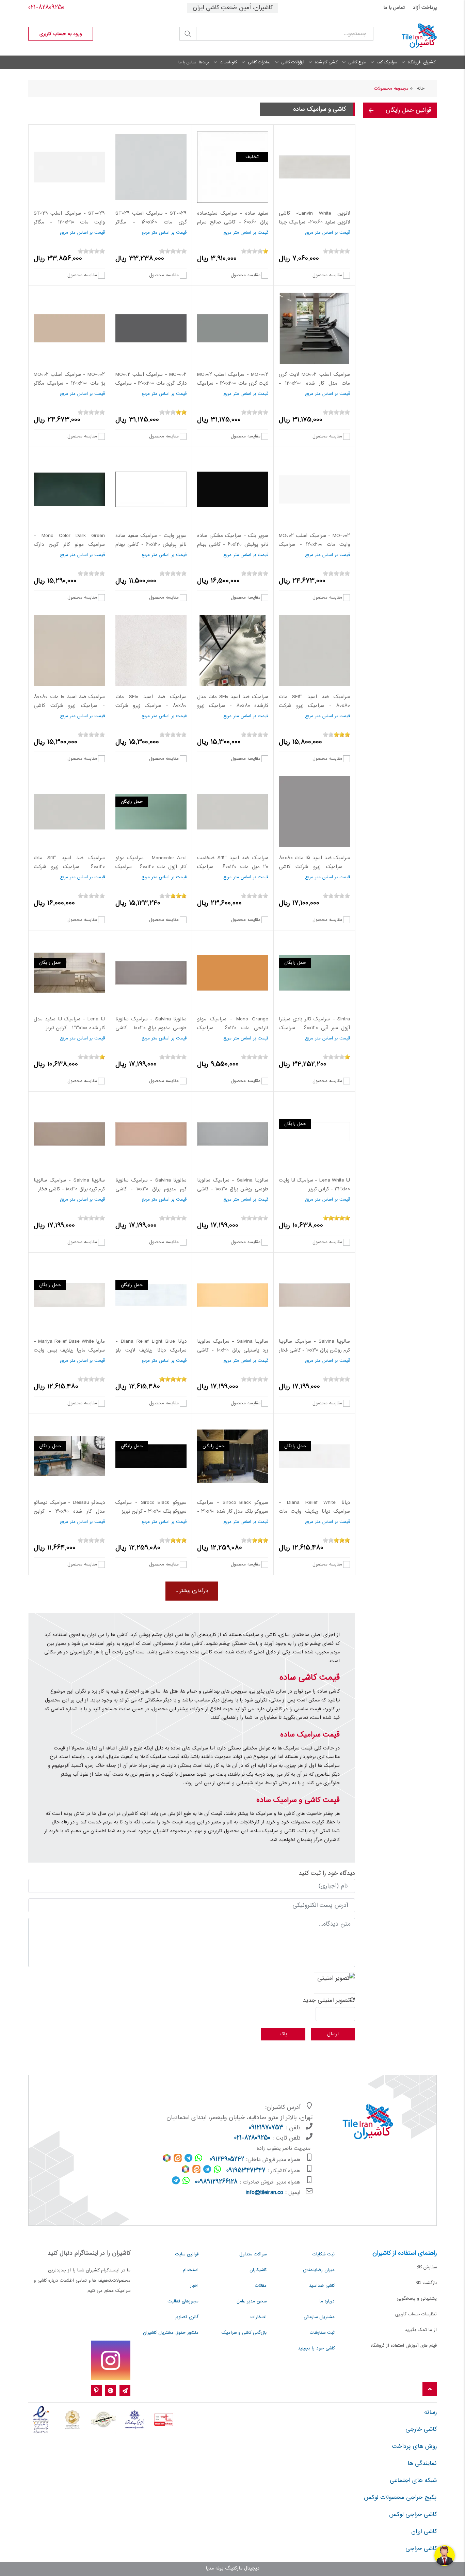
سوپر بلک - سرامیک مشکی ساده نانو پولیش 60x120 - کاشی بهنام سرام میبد (233, 545)
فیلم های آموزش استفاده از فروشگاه (404, 2346)
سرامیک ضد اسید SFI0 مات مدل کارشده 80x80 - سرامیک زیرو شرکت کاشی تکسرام (233, 706)
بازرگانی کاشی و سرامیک (244, 2333)
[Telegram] (125, 2391)
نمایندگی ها (422, 2464)
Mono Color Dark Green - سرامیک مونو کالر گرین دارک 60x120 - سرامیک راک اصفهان (69, 545)
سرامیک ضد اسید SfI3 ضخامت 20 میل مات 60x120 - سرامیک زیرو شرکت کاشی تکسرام (233, 867)
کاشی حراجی (421, 2549)
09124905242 (227, 2160)
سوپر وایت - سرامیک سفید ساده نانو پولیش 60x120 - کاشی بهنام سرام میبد (151, 545)
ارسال (333, 2034)
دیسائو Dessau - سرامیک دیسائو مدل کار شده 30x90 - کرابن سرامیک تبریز (69, 1511)
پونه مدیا (214, 2569)
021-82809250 (46, 8)
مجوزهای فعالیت (183, 2301)
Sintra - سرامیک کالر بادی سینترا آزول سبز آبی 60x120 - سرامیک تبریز (314, 1028)
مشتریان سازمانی (319, 2317)
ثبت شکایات (324, 2254)
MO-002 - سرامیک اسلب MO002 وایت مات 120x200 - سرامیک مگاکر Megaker (314, 545)
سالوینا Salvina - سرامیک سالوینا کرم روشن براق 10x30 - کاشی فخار (314, 1346)
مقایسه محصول (327, 275)
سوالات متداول (253, 2254)
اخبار (194, 2286)
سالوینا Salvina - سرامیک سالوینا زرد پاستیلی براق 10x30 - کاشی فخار (233, 1350)
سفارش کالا (427, 2267)
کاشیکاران (258, 2270)
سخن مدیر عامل (252, 2301)
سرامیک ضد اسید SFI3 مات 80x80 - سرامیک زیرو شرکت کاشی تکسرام (314, 706)
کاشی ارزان (424, 2532)
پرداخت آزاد (425, 8)
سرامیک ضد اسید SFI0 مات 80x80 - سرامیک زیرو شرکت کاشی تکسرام (151, 706)
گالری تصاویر (187, 2317)
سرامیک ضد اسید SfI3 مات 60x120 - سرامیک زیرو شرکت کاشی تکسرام (69, 867)
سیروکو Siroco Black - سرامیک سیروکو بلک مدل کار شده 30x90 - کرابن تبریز (233, 1511)
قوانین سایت (187, 2254)
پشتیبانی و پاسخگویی (417, 2299)
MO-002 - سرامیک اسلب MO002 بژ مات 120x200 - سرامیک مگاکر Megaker (69, 383)
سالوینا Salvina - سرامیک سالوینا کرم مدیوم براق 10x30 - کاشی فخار (151, 1189)
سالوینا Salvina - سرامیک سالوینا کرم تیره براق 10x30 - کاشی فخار (69, 1185)
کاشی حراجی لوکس (413, 2515)
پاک (283, 2034)
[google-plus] (111, 2391)
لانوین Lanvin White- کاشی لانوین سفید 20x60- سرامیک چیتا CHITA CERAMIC (314, 222)
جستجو (188, 34)
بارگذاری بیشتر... (192, 1591)
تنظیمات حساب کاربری (416, 2314)
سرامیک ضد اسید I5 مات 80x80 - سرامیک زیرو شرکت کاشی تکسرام (314, 867)
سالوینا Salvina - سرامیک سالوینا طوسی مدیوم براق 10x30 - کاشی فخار (151, 1028)
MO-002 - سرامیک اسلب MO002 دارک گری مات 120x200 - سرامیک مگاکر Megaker (151, 383)
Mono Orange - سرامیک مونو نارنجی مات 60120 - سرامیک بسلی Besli (233, 1028)
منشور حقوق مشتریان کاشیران (171, 2333)
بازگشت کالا (426, 2283)
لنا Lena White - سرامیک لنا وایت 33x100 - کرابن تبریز (314, 1185)
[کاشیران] (410, 36)
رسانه (430, 2412)
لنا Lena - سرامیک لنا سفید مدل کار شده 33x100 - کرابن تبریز (69, 1024)
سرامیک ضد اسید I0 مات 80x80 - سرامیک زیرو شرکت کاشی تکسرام (69, 706)
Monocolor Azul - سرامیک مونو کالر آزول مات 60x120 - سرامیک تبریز (151, 867)
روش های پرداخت (414, 2447)
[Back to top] (430, 2389)
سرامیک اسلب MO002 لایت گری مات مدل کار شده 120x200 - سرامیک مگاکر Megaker (314, 383)
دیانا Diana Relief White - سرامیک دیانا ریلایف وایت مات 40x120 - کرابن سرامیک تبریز (314, 1511)
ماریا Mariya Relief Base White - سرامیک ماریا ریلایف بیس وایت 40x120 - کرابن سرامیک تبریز (69, 1350)
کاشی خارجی (421, 2430)
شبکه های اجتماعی (413, 2481)
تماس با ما (394, 8)
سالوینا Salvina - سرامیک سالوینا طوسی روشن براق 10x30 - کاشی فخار (233, 1189)
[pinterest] (96, 2391)
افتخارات (259, 2317)
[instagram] (111, 2360)
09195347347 (246, 2171)
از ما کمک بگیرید (421, 2330)
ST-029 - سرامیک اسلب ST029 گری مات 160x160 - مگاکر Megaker (151, 222)
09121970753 (266, 2128)
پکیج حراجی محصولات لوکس (400, 2498)
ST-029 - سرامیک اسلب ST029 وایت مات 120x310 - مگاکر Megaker (69, 222)
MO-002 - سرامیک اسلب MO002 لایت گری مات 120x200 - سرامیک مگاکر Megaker (233, 383)
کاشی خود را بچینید (316, 2348)
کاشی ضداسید (322, 2286)
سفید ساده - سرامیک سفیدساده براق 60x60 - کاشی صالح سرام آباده (233, 222)
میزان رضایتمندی (319, 2270)
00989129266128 (216, 2182)
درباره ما (327, 2301)
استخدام (191, 2270)
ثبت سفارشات (322, 2333)
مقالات (261, 2286)
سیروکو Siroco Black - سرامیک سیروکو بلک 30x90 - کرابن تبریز (151, 1507)
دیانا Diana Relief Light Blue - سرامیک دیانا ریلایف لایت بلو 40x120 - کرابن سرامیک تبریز (151, 1350)
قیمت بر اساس (336, 233)
